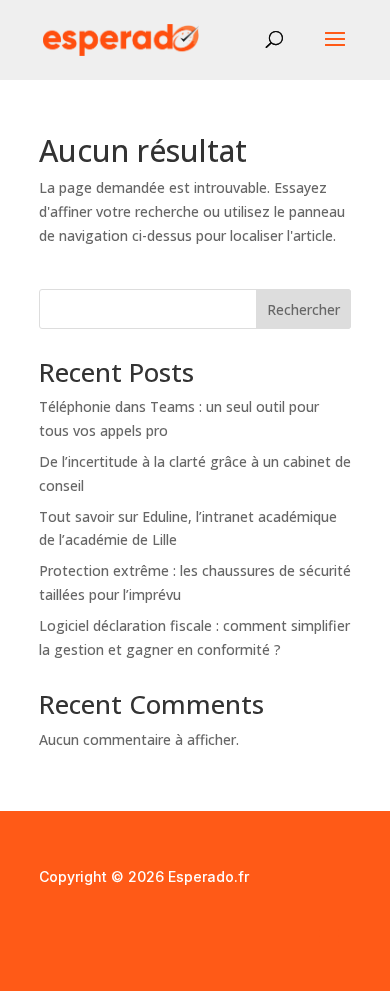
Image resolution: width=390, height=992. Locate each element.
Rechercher (303, 309)
